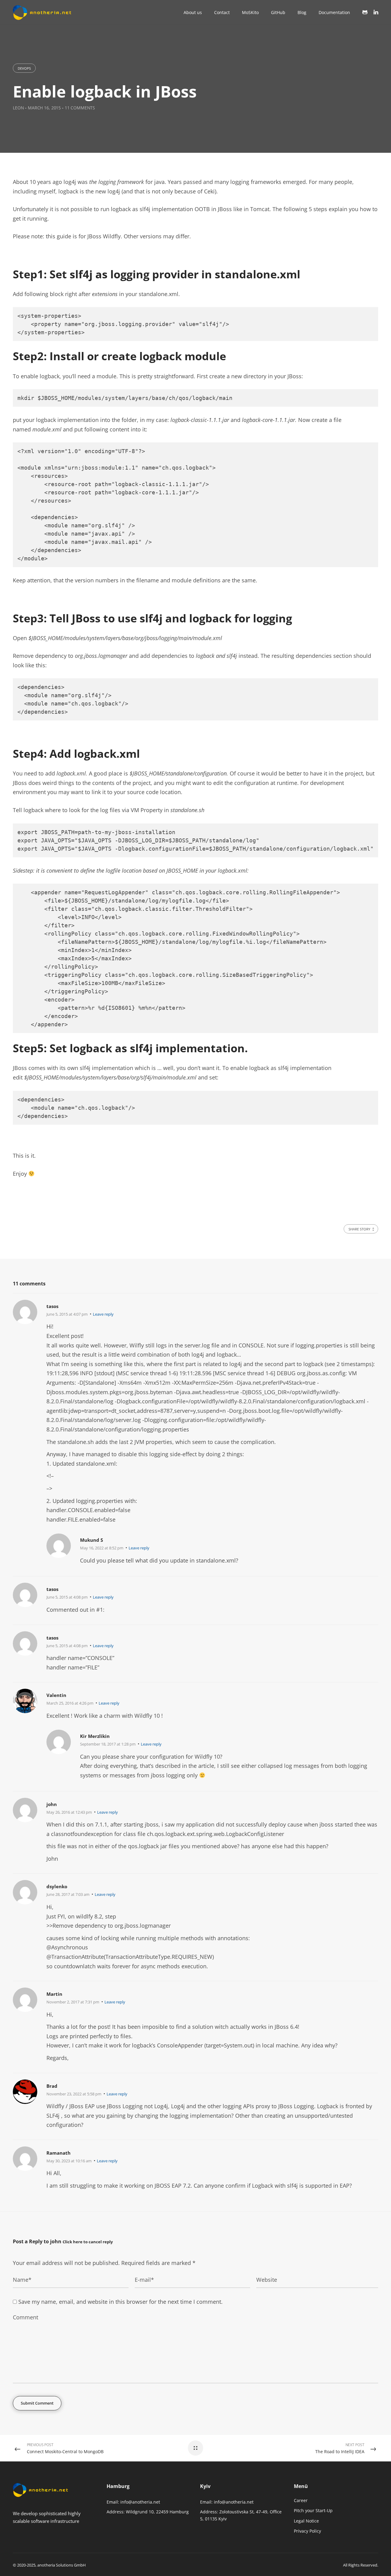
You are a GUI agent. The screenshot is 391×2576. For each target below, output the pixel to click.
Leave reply (103, 1314)
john (56, 2241)
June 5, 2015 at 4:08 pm (67, 1597)
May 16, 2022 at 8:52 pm (102, 1548)
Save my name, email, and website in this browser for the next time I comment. (121, 2302)
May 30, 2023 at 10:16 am (69, 2161)
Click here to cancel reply (88, 2242)
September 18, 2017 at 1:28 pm (108, 1744)
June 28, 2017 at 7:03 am (68, 1894)
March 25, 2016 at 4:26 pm (70, 1703)
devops (24, 68)
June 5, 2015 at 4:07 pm (67, 1314)
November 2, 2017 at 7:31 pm (73, 2002)
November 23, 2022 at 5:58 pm (74, 2094)
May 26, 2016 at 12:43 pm (69, 1812)
